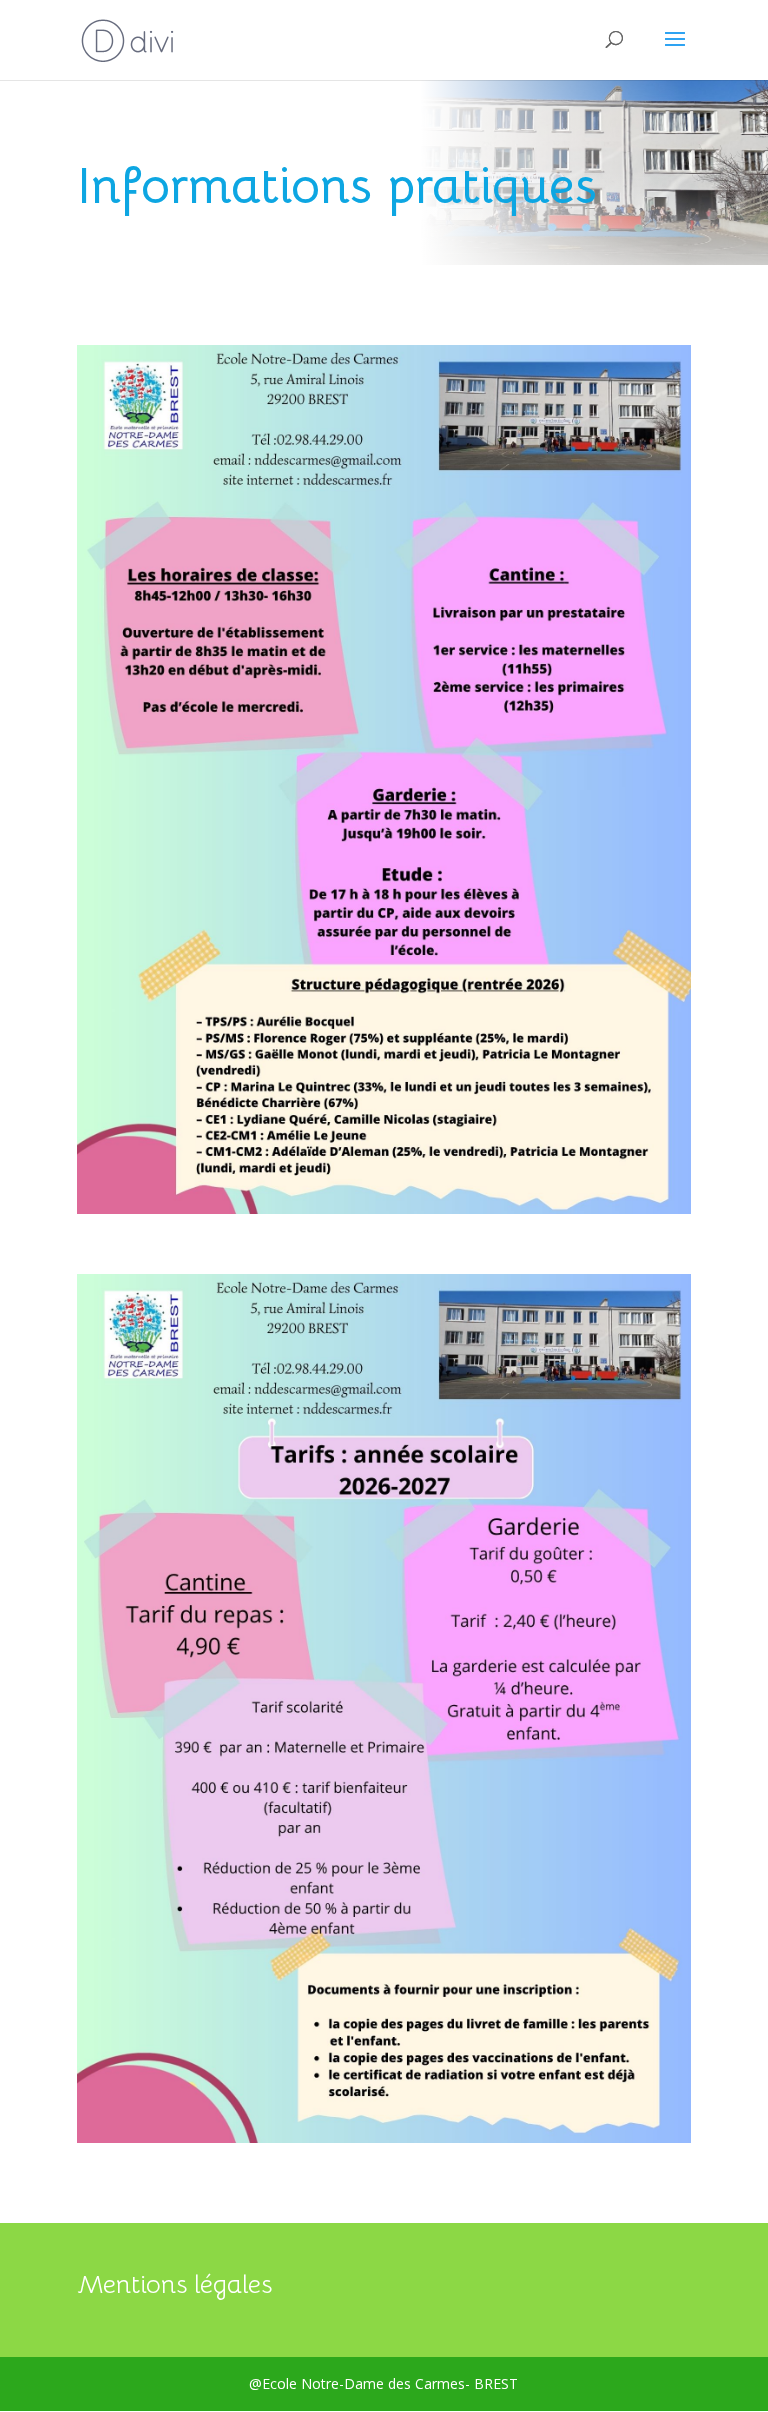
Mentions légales (174, 2284)
